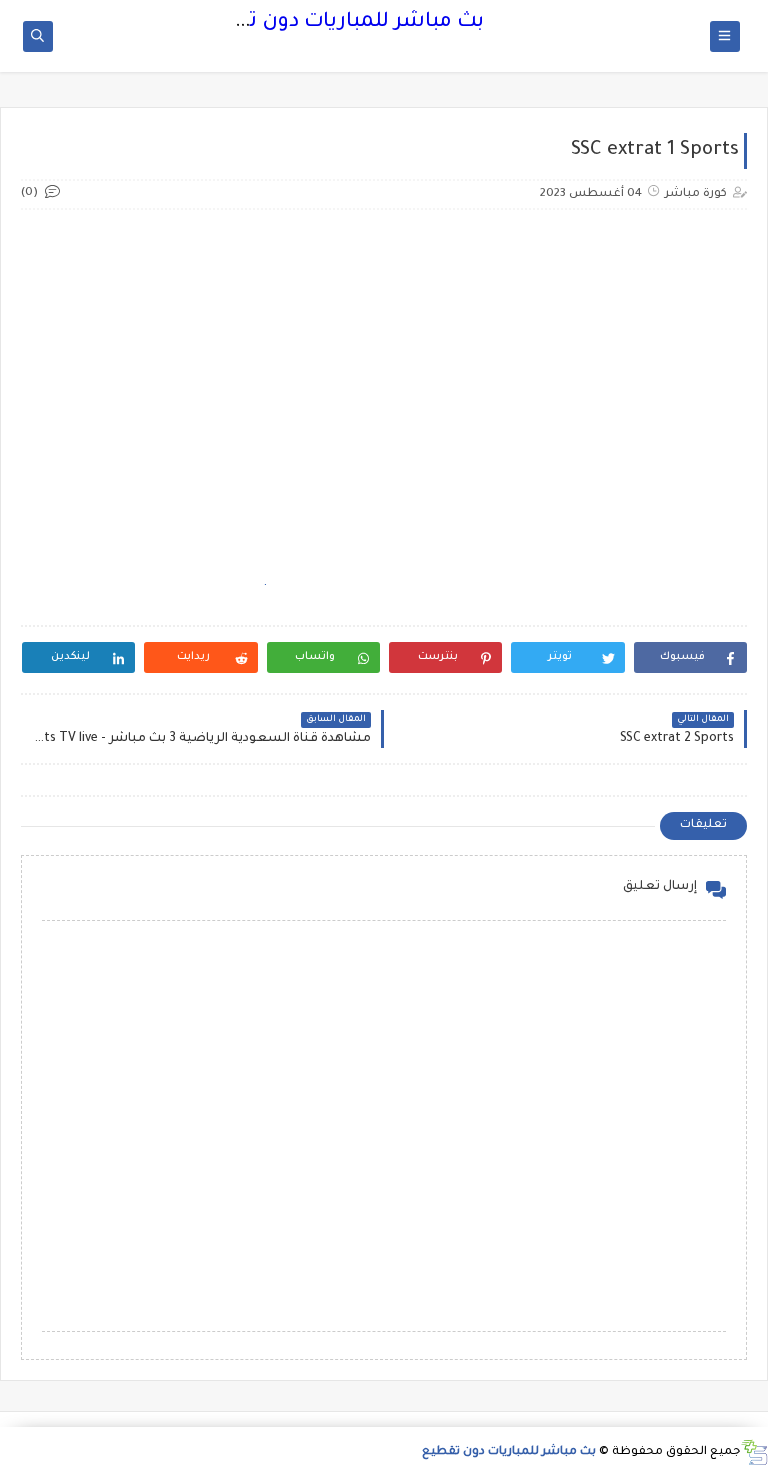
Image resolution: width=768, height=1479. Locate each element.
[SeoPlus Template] (754, 1452)
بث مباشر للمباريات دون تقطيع (340, 23)
